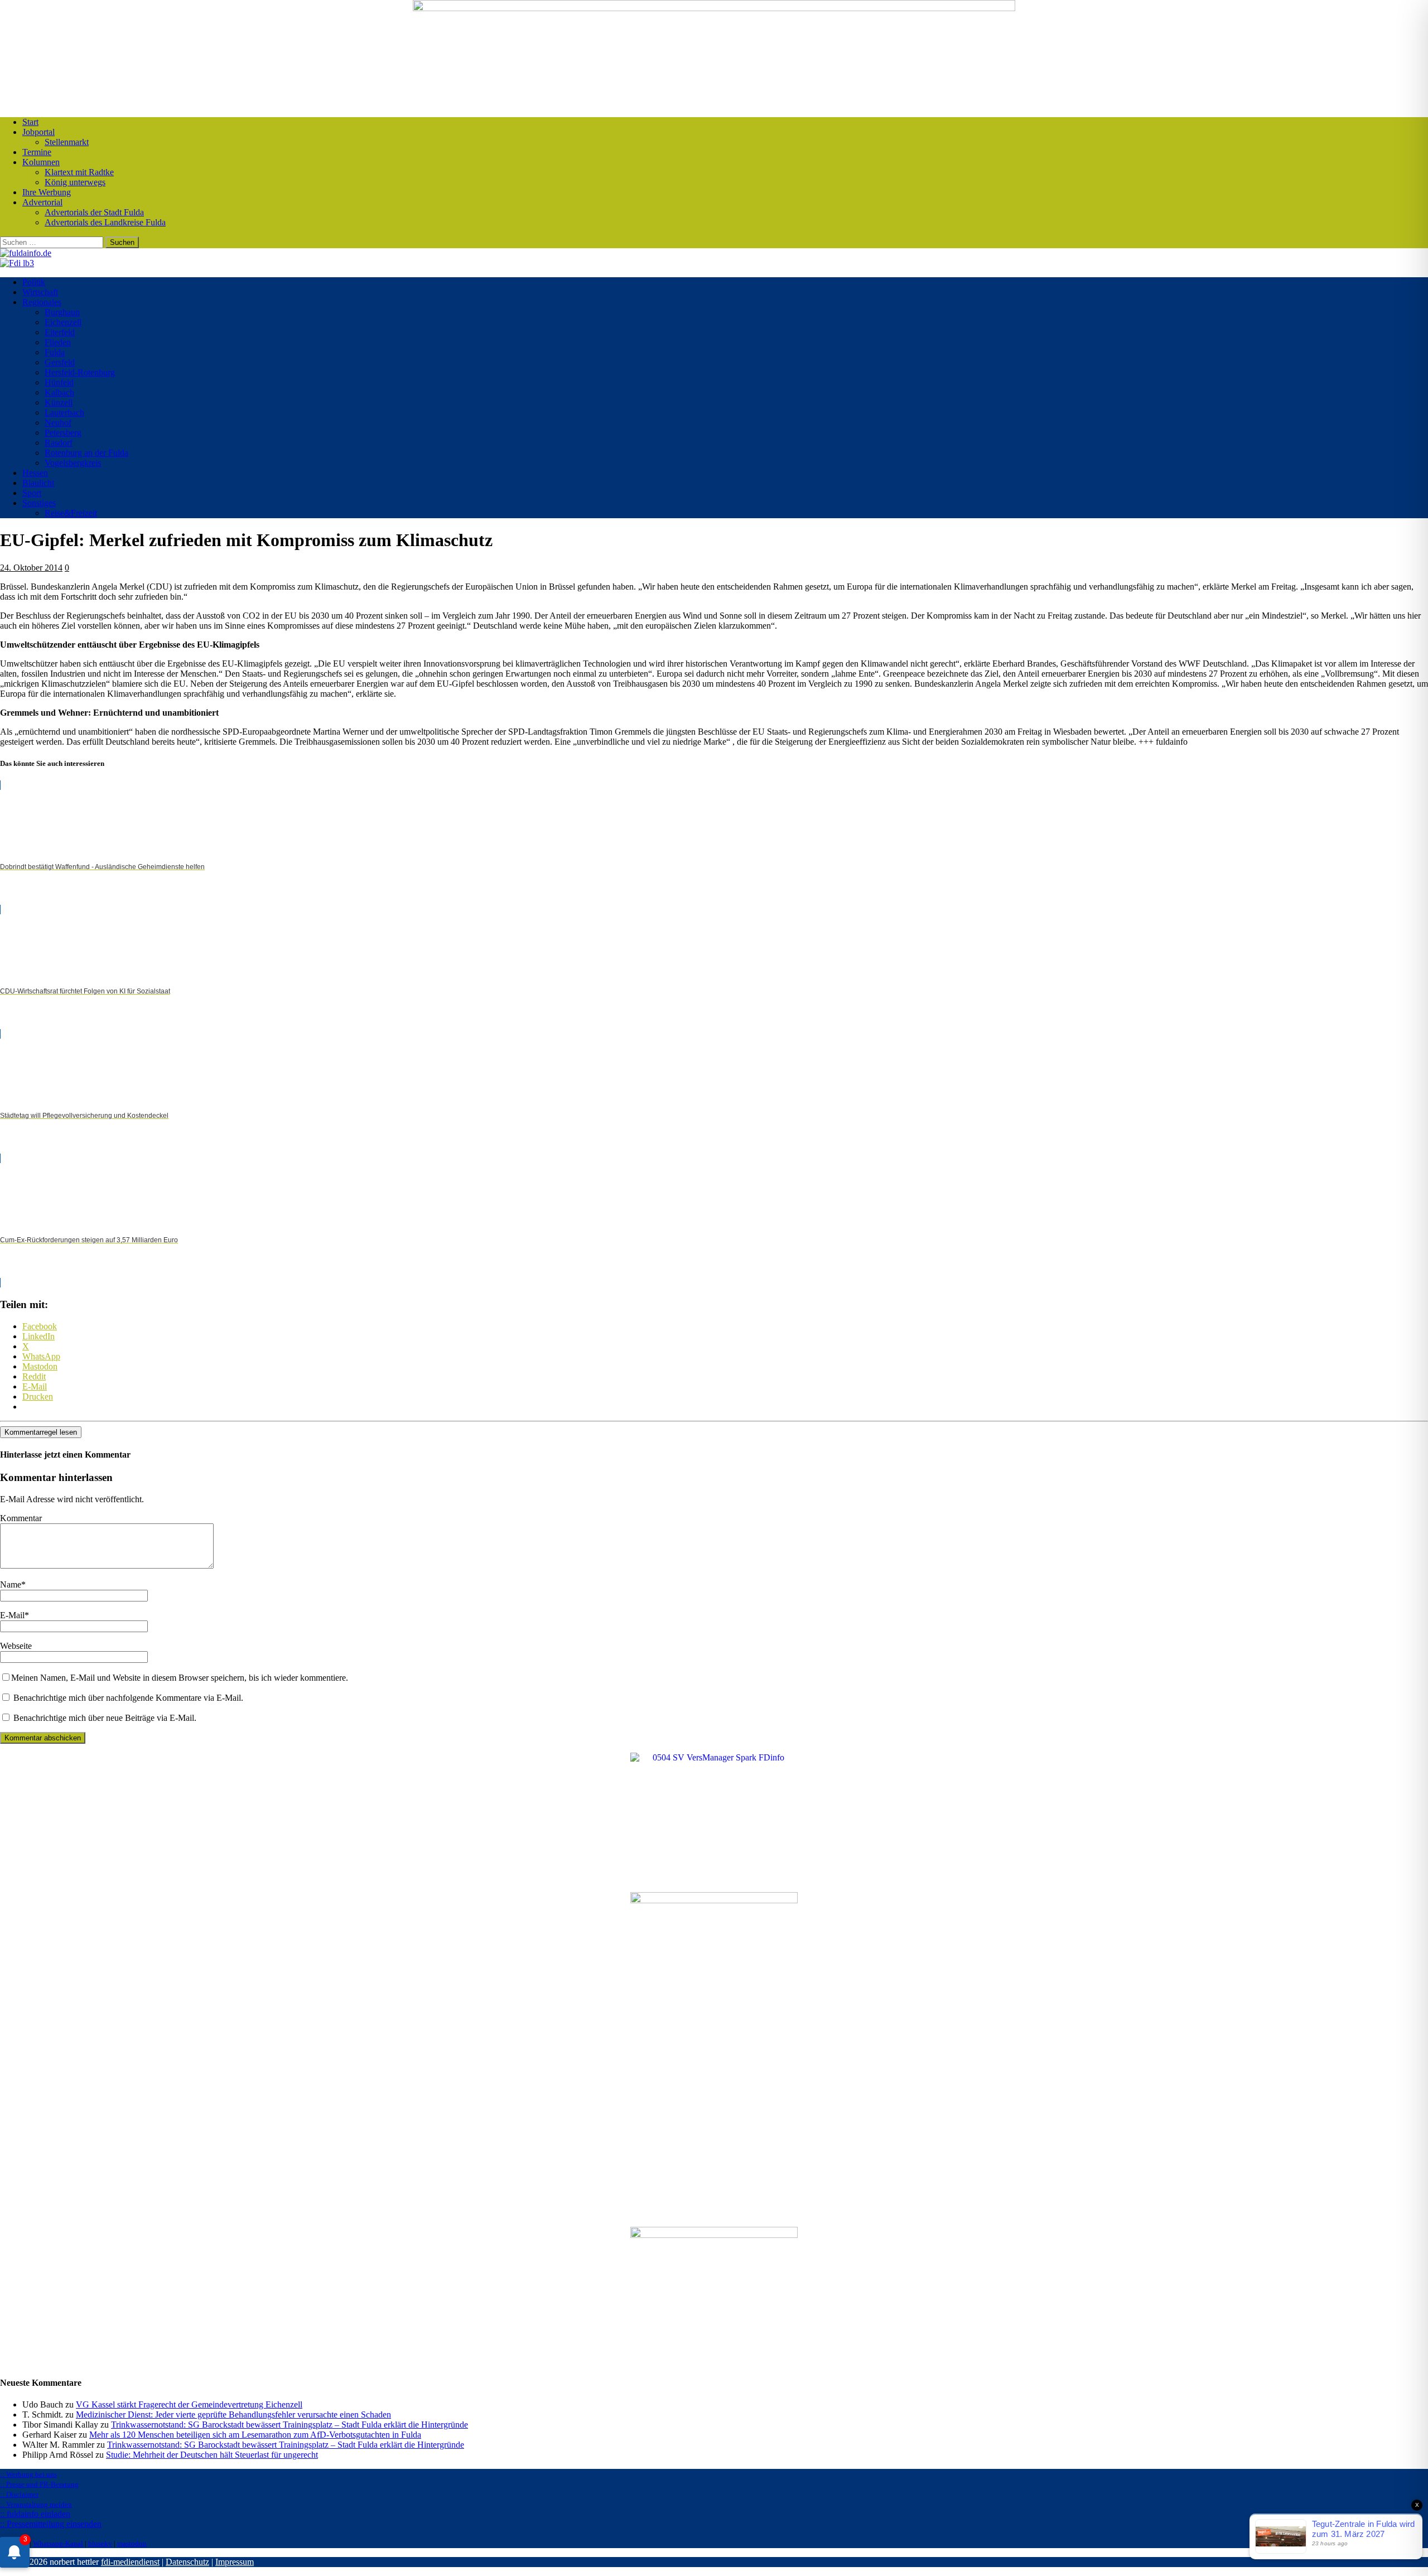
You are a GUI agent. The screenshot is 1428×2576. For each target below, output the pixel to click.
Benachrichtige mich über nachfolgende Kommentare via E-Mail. (128, 1698)
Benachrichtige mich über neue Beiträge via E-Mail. (105, 1718)
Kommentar (21, 1518)
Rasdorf (59, 443)
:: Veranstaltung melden (36, 2504)
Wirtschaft (40, 292)
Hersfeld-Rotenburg (80, 372)
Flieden (58, 342)
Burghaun (62, 312)
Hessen (35, 473)
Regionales (42, 302)
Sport (32, 493)
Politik (34, 282)
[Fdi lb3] (17, 263)
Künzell (59, 402)
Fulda (55, 352)
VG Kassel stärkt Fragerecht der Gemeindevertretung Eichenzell (189, 2404)
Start (30, 122)
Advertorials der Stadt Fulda (94, 212)
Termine (37, 152)
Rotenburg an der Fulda (86, 453)
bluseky (100, 2543)
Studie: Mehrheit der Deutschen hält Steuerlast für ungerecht (212, 2455)
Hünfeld (59, 382)
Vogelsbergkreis (73, 463)
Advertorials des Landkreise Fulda (105, 222)
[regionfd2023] (714, 2235)
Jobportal (38, 132)
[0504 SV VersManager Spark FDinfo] (714, 1757)
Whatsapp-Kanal (58, 2543)
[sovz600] (714, 1900)
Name (11, 1584)
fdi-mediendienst (130, 2562)
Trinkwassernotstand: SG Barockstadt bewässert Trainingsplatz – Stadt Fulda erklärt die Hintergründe (290, 2425)
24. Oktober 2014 (31, 568)
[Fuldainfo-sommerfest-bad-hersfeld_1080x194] (714, 8)
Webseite (16, 1646)
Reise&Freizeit (71, 513)
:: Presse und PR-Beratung (39, 2484)
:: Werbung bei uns (28, 2474)
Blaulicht (38, 483)
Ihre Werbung (47, 192)
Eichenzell (63, 322)
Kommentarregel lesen (41, 1432)
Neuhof (58, 423)
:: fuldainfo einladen (35, 2514)
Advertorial (42, 202)
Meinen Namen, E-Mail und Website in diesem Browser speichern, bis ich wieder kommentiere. (180, 1678)
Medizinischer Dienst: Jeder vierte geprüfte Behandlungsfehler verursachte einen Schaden (233, 2415)
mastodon (132, 2543)
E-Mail (12, 1615)
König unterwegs (75, 182)
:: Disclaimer (19, 2494)
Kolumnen (41, 162)
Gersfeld (60, 362)
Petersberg (63, 433)
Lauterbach (64, 413)
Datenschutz (187, 2562)
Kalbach (59, 392)
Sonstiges (39, 503)
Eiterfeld (60, 332)
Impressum (235, 2562)
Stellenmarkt (67, 142)
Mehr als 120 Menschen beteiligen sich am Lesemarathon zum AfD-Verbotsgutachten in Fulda (255, 2435)
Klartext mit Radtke (79, 172)
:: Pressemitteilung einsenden (51, 2524)
